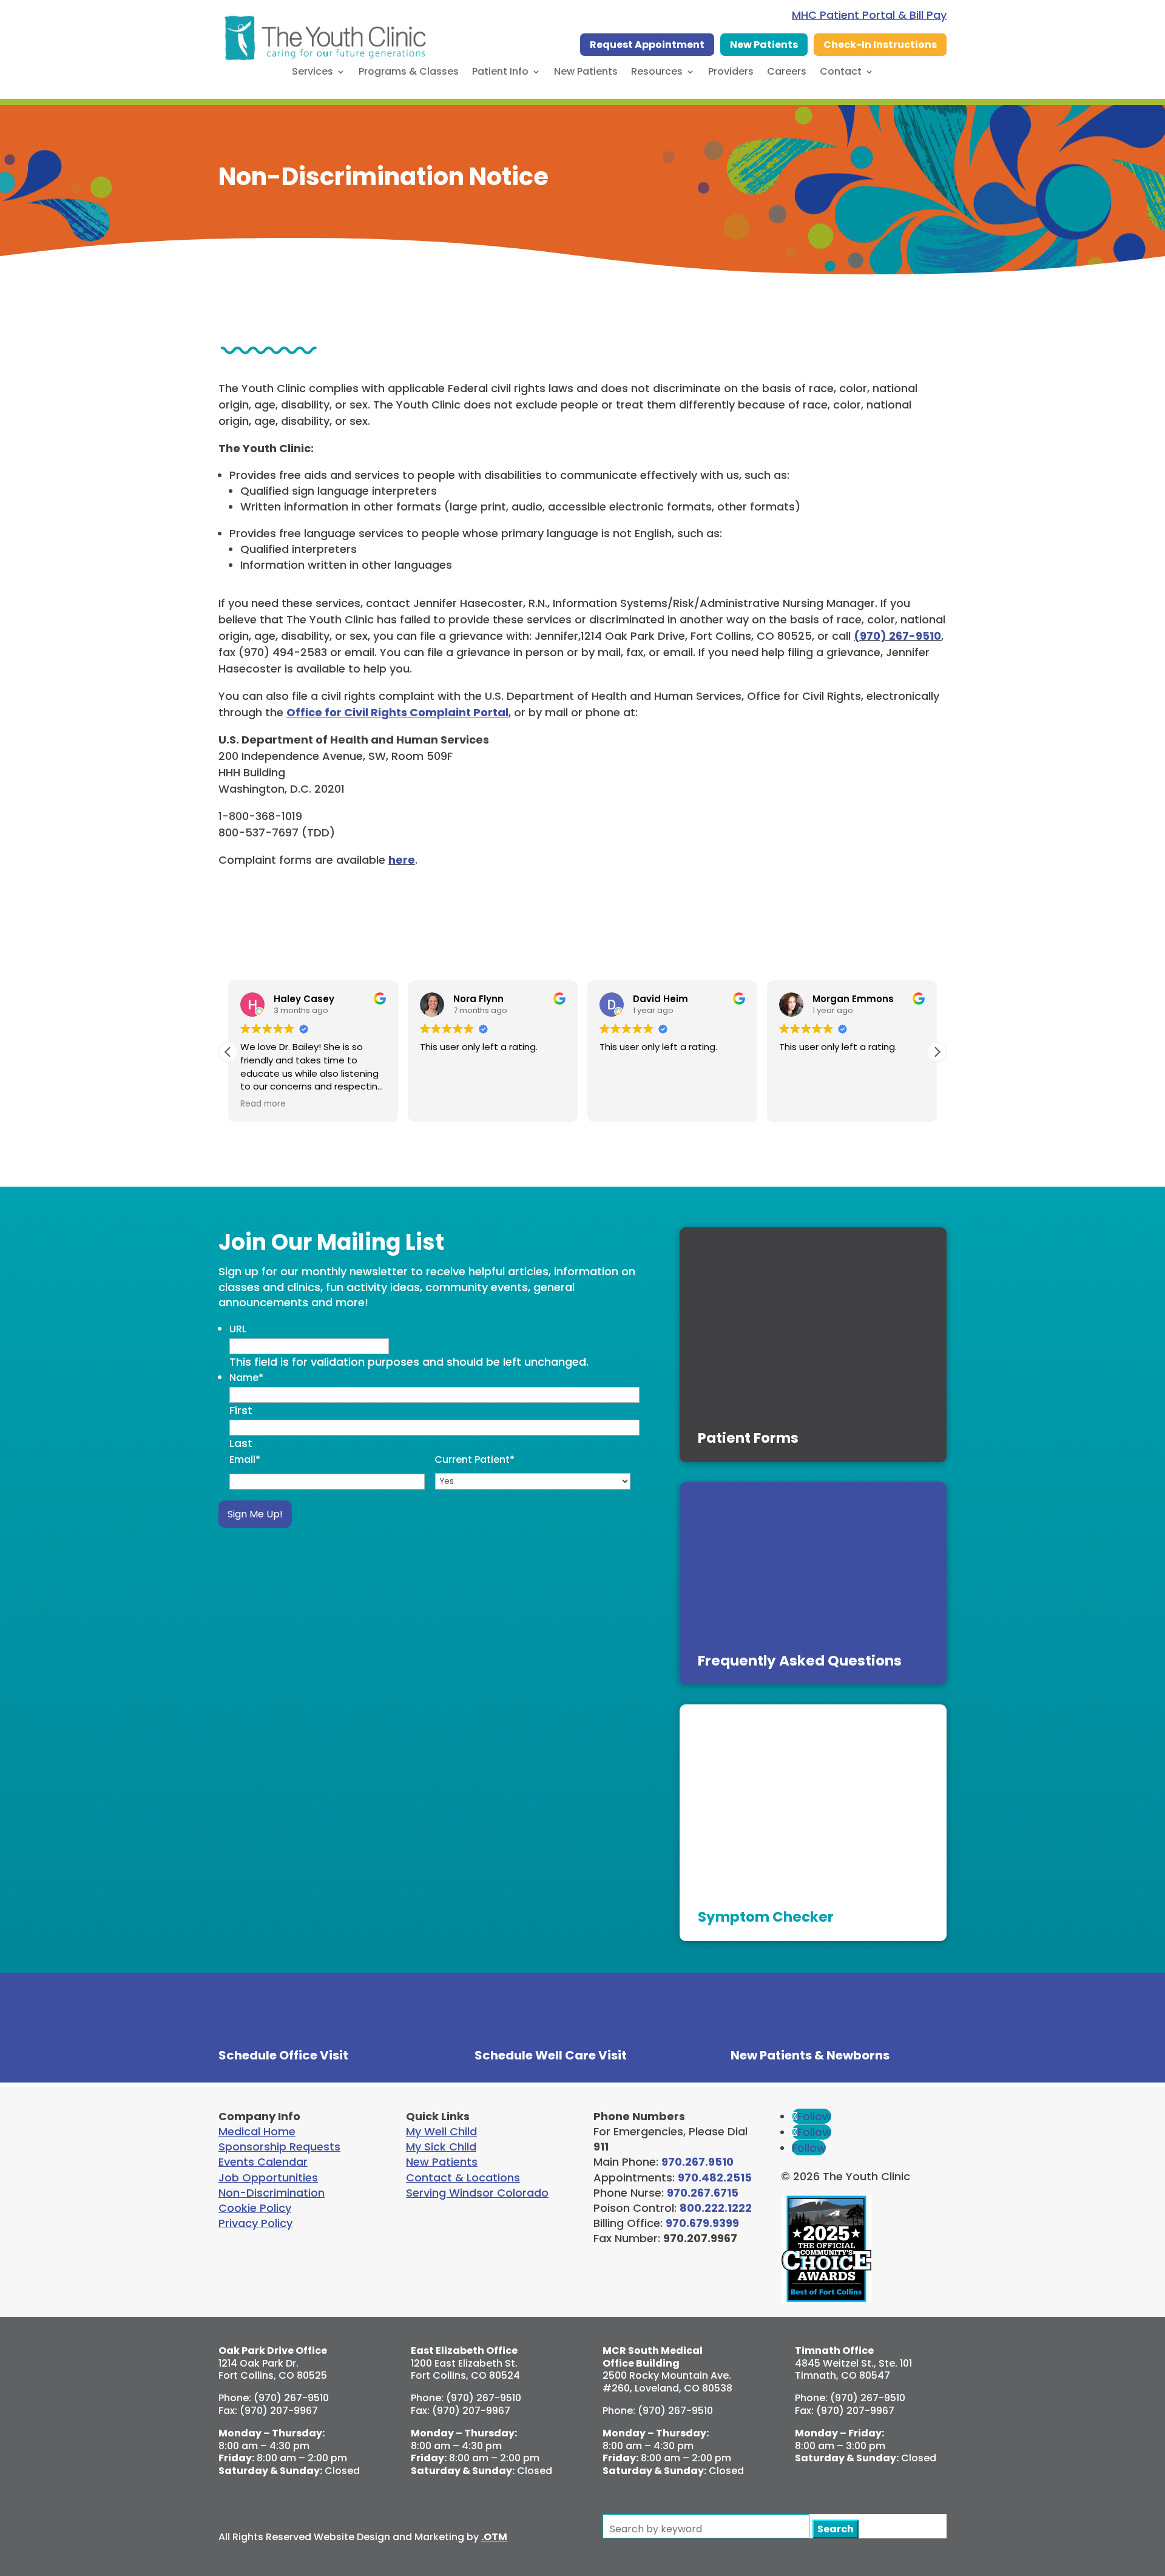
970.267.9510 (697, 2162)
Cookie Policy (255, 2208)
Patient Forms (748, 1438)
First (241, 1410)
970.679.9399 (702, 2223)
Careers (787, 73)
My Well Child (441, 2131)
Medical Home (257, 2131)
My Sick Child (441, 2147)
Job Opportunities (268, 2178)
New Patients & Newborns (810, 2055)
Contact (841, 73)
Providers (731, 73)
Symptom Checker (766, 1917)
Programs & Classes (409, 73)
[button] (937, 1052)
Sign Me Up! (255, 1514)
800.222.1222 (716, 2208)
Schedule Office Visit (283, 2055)
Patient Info (500, 73)
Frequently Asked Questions (800, 1661)
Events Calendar (263, 2162)
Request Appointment (647, 45)
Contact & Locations (463, 2178)
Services (312, 73)
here (402, 860)
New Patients (764, 45)
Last (241, 1443)
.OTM (494, 2537)
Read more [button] (263, 1104)
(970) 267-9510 (897, 636)
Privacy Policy (255, 2223)
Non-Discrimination (272, 2193)
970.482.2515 (715, 2178)
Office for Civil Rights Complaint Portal (397, 712)
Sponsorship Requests (279, 2147)
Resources (657, 73)
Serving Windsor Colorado (477, 2193)
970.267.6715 (703, 2193)
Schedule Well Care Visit (551, 2055)
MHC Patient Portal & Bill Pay (869, 15)
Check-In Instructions (880, 45)
